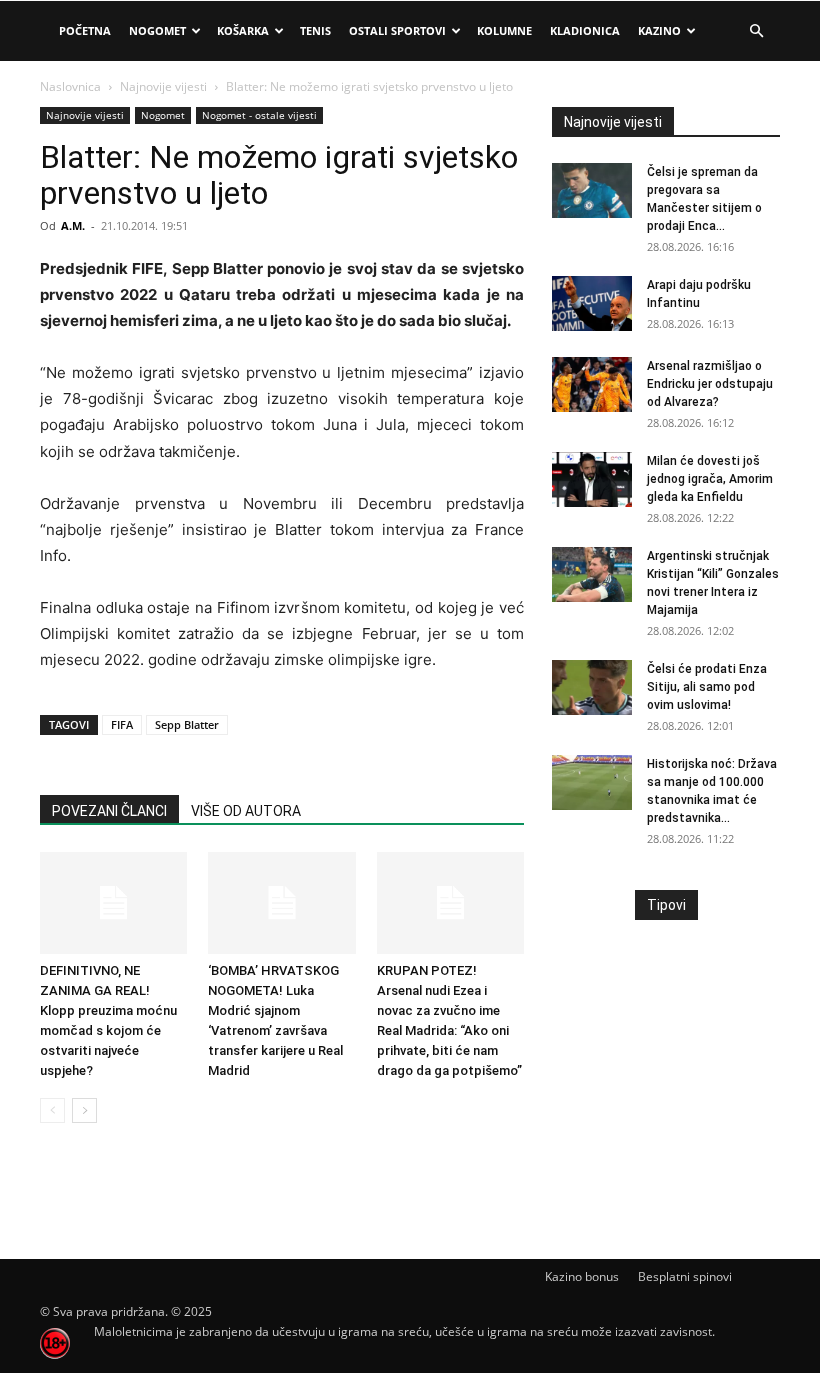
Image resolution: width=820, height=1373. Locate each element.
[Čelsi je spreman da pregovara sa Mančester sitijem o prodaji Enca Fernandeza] (592, 190)
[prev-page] (52, 1110)
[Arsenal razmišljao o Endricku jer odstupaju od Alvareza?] (592, 384)
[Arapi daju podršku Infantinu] (592, 303)
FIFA (122, 724)
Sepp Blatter (187, 724)
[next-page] (84, 1110)
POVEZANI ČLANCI (109, 811)
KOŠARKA (243, 30)
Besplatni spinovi (685, 1276)
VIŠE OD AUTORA (246, 811)
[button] (756, 31)
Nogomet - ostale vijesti (259, 115)
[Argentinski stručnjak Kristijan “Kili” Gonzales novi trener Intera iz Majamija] (592, 574)
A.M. (73, 225)
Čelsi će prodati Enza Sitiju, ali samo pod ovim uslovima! (707, 687)
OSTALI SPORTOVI (397, 30)
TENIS (315, 30)
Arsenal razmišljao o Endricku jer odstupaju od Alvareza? (710, 384)
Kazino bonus (582, 1276)
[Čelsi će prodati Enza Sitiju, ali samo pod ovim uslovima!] (592, 687)
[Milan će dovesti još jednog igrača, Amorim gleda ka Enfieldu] (592, 479)
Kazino (659, 30)
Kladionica (585, 30)
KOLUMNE (504, 30)
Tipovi (666, 905)
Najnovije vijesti (163, 86)
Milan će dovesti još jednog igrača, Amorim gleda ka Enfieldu (710, 479)
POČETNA (85, 30)
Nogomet (157, 30)
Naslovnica (70, 86)
